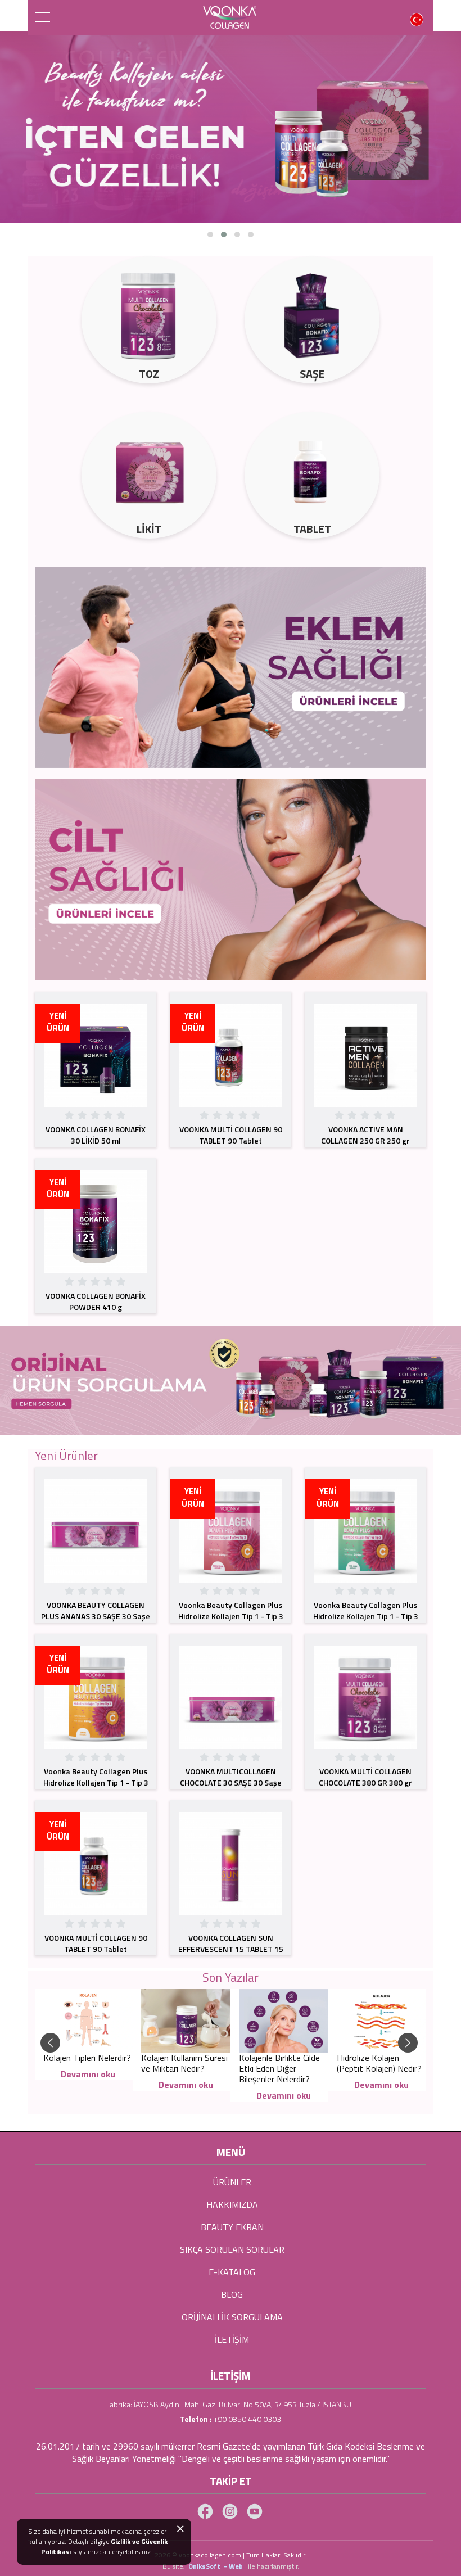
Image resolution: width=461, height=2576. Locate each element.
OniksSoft (205, 2566)
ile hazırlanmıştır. (274, 2566)
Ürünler (232, 2182)
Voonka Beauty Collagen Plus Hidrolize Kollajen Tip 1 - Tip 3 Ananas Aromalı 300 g (96, 1782)
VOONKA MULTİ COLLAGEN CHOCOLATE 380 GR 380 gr (365, 1777)
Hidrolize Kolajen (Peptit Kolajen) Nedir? (379, 2063)
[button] (210, 234)
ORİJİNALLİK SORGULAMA (232, 2317)
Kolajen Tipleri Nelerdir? (87, 2058)
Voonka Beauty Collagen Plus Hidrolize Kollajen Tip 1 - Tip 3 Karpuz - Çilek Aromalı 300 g (231, 1616)
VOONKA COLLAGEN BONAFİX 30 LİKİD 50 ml (96, 1135)
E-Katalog (232, 2272)
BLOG (232, 2294)
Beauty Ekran (232, 2227)
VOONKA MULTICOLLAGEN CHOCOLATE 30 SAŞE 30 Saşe (231, 1777)
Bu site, (175, 2566)
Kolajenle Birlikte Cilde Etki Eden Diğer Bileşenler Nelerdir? (279, 2068)
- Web (235, 2566)
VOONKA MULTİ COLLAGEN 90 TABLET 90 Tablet (231, 1135)
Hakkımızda (232, 2204)
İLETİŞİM (232, 2339)
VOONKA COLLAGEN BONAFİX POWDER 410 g (96, 1301)
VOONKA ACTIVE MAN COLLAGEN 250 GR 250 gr (365, 1135)
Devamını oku (88, 2074)
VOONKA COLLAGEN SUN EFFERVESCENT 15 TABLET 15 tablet (231, 1949)
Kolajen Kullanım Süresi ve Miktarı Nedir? (184, 2063)
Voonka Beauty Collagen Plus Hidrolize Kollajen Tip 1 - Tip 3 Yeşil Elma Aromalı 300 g (366, 1616)
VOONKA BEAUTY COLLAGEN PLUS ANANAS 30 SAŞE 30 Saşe (96, 1610)
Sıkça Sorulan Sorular (232, 2249)
